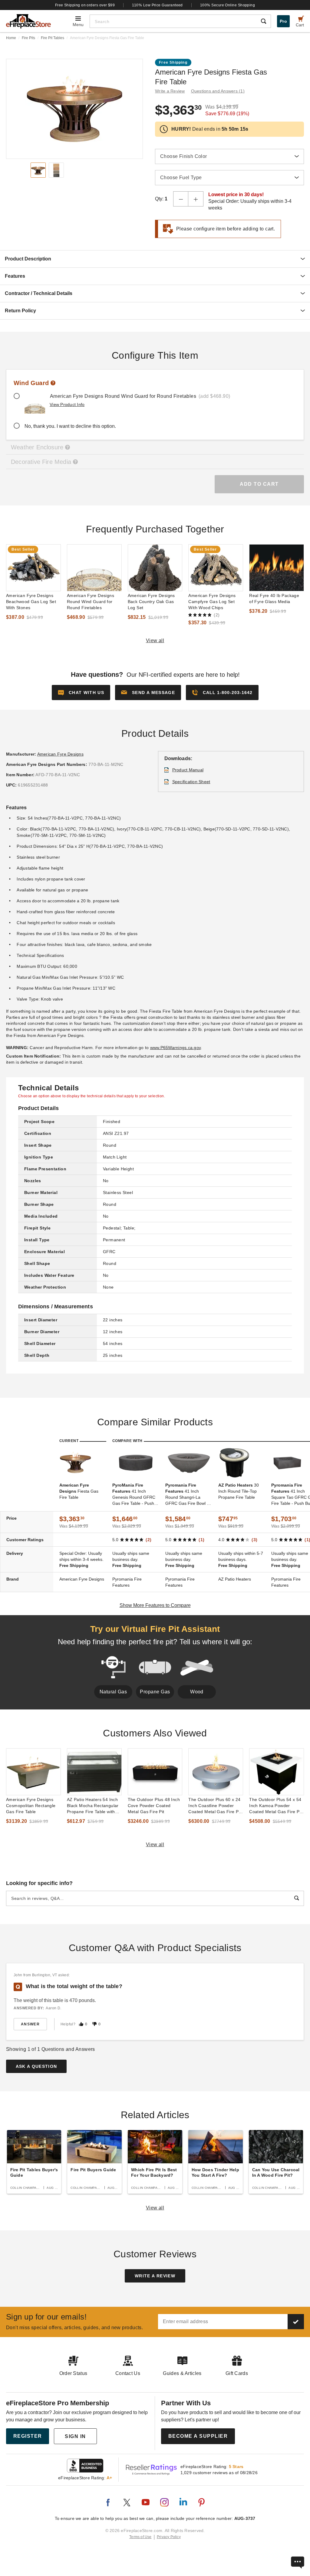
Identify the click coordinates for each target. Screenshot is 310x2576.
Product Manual (188, 770)
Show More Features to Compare (155, 1605)
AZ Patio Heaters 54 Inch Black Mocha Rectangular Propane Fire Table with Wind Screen (93, 1806)
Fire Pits (28, 38)
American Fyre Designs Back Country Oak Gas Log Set (151, 602)
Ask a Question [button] (36, 2066)
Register (28, 2436)
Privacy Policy (169, 2537)
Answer (30, 2024)
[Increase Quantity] (196, 199)
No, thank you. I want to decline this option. (70, 426)
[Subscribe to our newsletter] (296, 2322)
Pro (283, 21)
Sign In (75, 2436)
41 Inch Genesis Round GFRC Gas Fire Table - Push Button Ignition (134, 1494)
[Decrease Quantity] (181, 199)
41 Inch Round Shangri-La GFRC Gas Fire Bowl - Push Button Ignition (187, 1494)
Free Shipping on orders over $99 (85, 5)
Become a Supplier (198, 2436)
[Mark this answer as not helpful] (94, 2024)
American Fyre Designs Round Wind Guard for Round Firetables (91, 602)
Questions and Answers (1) (218, 91)
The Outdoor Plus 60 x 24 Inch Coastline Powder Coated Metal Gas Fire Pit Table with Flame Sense (215, 1806)
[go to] (33, 568)
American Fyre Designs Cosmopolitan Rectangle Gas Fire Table (31, 1806)
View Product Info (67, 404)
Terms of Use (140, 2537)
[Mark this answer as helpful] (81, 2024)
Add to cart (259, 484)
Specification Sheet (191, 782)
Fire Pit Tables (53, 38)
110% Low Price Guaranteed (157, 5)
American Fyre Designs (60, 754)
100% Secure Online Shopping (228, 5)
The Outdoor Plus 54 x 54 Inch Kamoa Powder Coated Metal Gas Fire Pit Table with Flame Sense (275, 1806)
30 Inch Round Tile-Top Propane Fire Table (239, 1491)
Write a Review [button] (170, 91)
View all (155, 641)
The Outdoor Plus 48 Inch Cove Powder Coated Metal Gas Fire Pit (154, 1806)
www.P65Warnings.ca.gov (176, 1048)
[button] (148, 693)
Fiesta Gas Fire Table (79, 1491)
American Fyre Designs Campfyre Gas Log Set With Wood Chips (212, 602)
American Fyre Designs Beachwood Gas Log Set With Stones (31, 602)
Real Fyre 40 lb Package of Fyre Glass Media (274, 599)
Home (11, 38)
